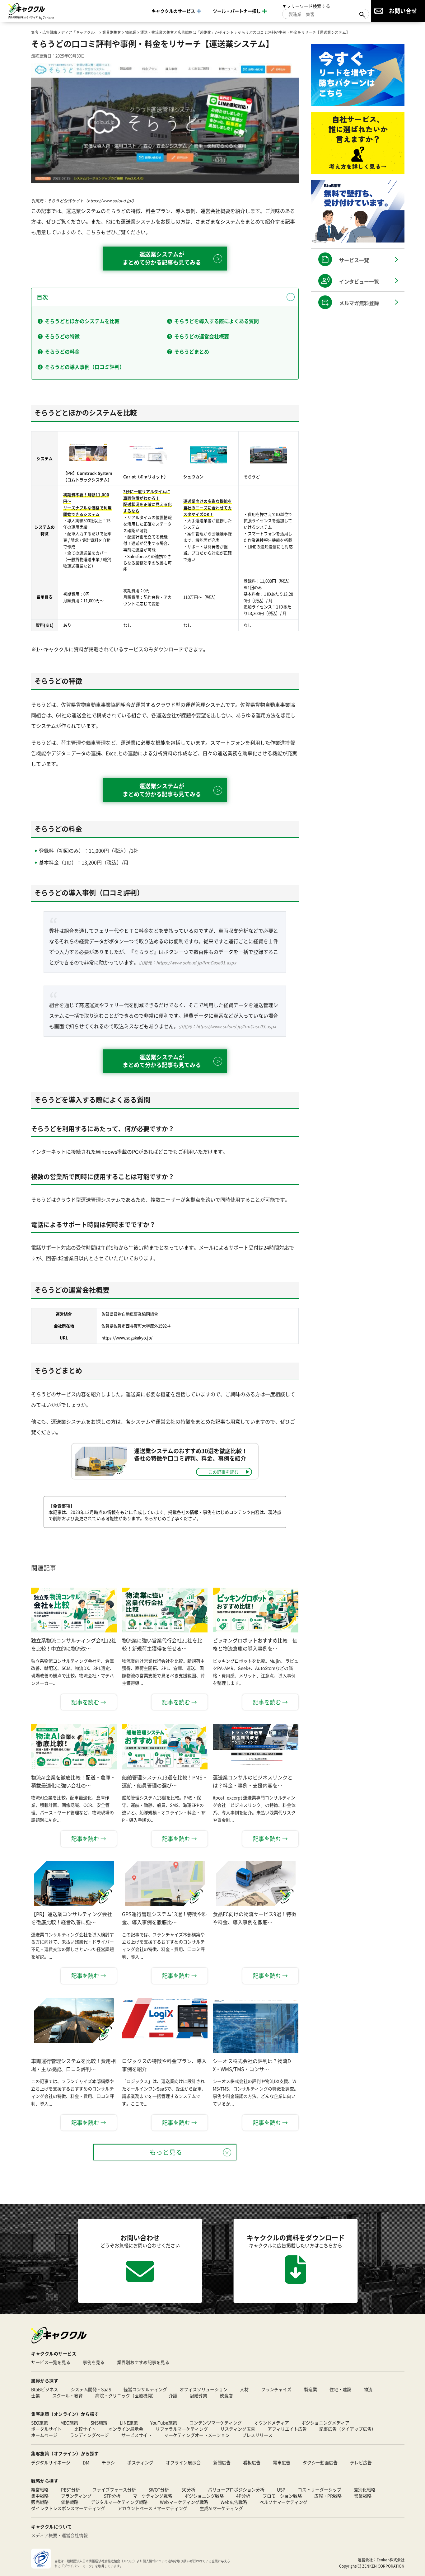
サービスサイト (137, 2435)
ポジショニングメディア (325, 2423)
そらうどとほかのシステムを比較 (82, 321)
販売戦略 (40, 2502)
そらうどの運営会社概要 (202, 336)
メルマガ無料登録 (359, 303)
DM (86, 2462)
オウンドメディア (272, 2423)
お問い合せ (403, 11)
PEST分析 (70, 2489)
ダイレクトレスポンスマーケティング (68, 2508)
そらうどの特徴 (62, 336)
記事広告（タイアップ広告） (348, 2429)
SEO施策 (40, 2423)
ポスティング (140, 2462)
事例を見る (94, 2362)
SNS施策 (99, 2423)
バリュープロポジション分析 (236, 2489)
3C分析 (188, 2489)
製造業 (311, 2389)
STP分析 (112, 2496)
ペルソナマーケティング (283, 2502)
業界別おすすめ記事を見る (143, 2362)
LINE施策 (129, 2423)
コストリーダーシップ (320, 2489)
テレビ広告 (361, 2462)
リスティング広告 (238, 2429)
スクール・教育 (68, 2395)
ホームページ (44, 2435)
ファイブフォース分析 (114, 2489)
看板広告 (252, 2462)
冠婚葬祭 (198, 2395)
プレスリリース (257, 2435)
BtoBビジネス (45, 2389)
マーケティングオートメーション (197, 2435)
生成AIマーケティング (221, 2508)
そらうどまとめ (192, 351)
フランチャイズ (276, 2389)
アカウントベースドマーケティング (152, 2508)
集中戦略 (40, 2496)
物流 (368, 2389)
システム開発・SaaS (91, 2389)
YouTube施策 (164, 2423)
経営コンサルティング (145, 2389)
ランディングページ (89, 2435)
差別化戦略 (365, 2489)
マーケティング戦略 (152, 2496)
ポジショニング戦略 (204, 2496)
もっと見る (166, 2152)
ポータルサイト (46, 2429)
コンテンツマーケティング (216, 2423)
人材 (244, 2389)
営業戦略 (363, 2496)
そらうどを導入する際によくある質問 (217, 321)
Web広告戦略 (234, 2502)
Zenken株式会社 (390, 2560)
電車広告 (282, 2462)
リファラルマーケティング (182, 2429)
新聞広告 (222, 2462)
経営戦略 (40, 2489)
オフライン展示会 (183, 2462)
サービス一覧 (354, 260)
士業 (35, 2395)
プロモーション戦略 (282, 2496)
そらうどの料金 (62, 351)
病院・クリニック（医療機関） (126, 2395)
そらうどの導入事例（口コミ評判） (85, 367)
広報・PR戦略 (328, 2496)
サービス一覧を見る (51, 2362)
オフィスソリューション (203, 2389)
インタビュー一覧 (359, 281)
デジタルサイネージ (51, 2462)
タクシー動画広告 (320, 2462)
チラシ (108, 2462)
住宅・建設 (340, 2389)
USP (281, 2489)
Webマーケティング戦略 (184, 2502)
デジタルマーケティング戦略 (119, 2502)
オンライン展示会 (126, 2429)
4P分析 (243, 2496)
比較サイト (85, 2429)
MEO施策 (69, 2423)
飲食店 (226, 2395)
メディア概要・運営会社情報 (59, 2535)
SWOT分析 (159, 2489)
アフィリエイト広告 (287, 2429)
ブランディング (76, 2496)
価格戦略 (70, 2502)
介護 (173, 2395)
